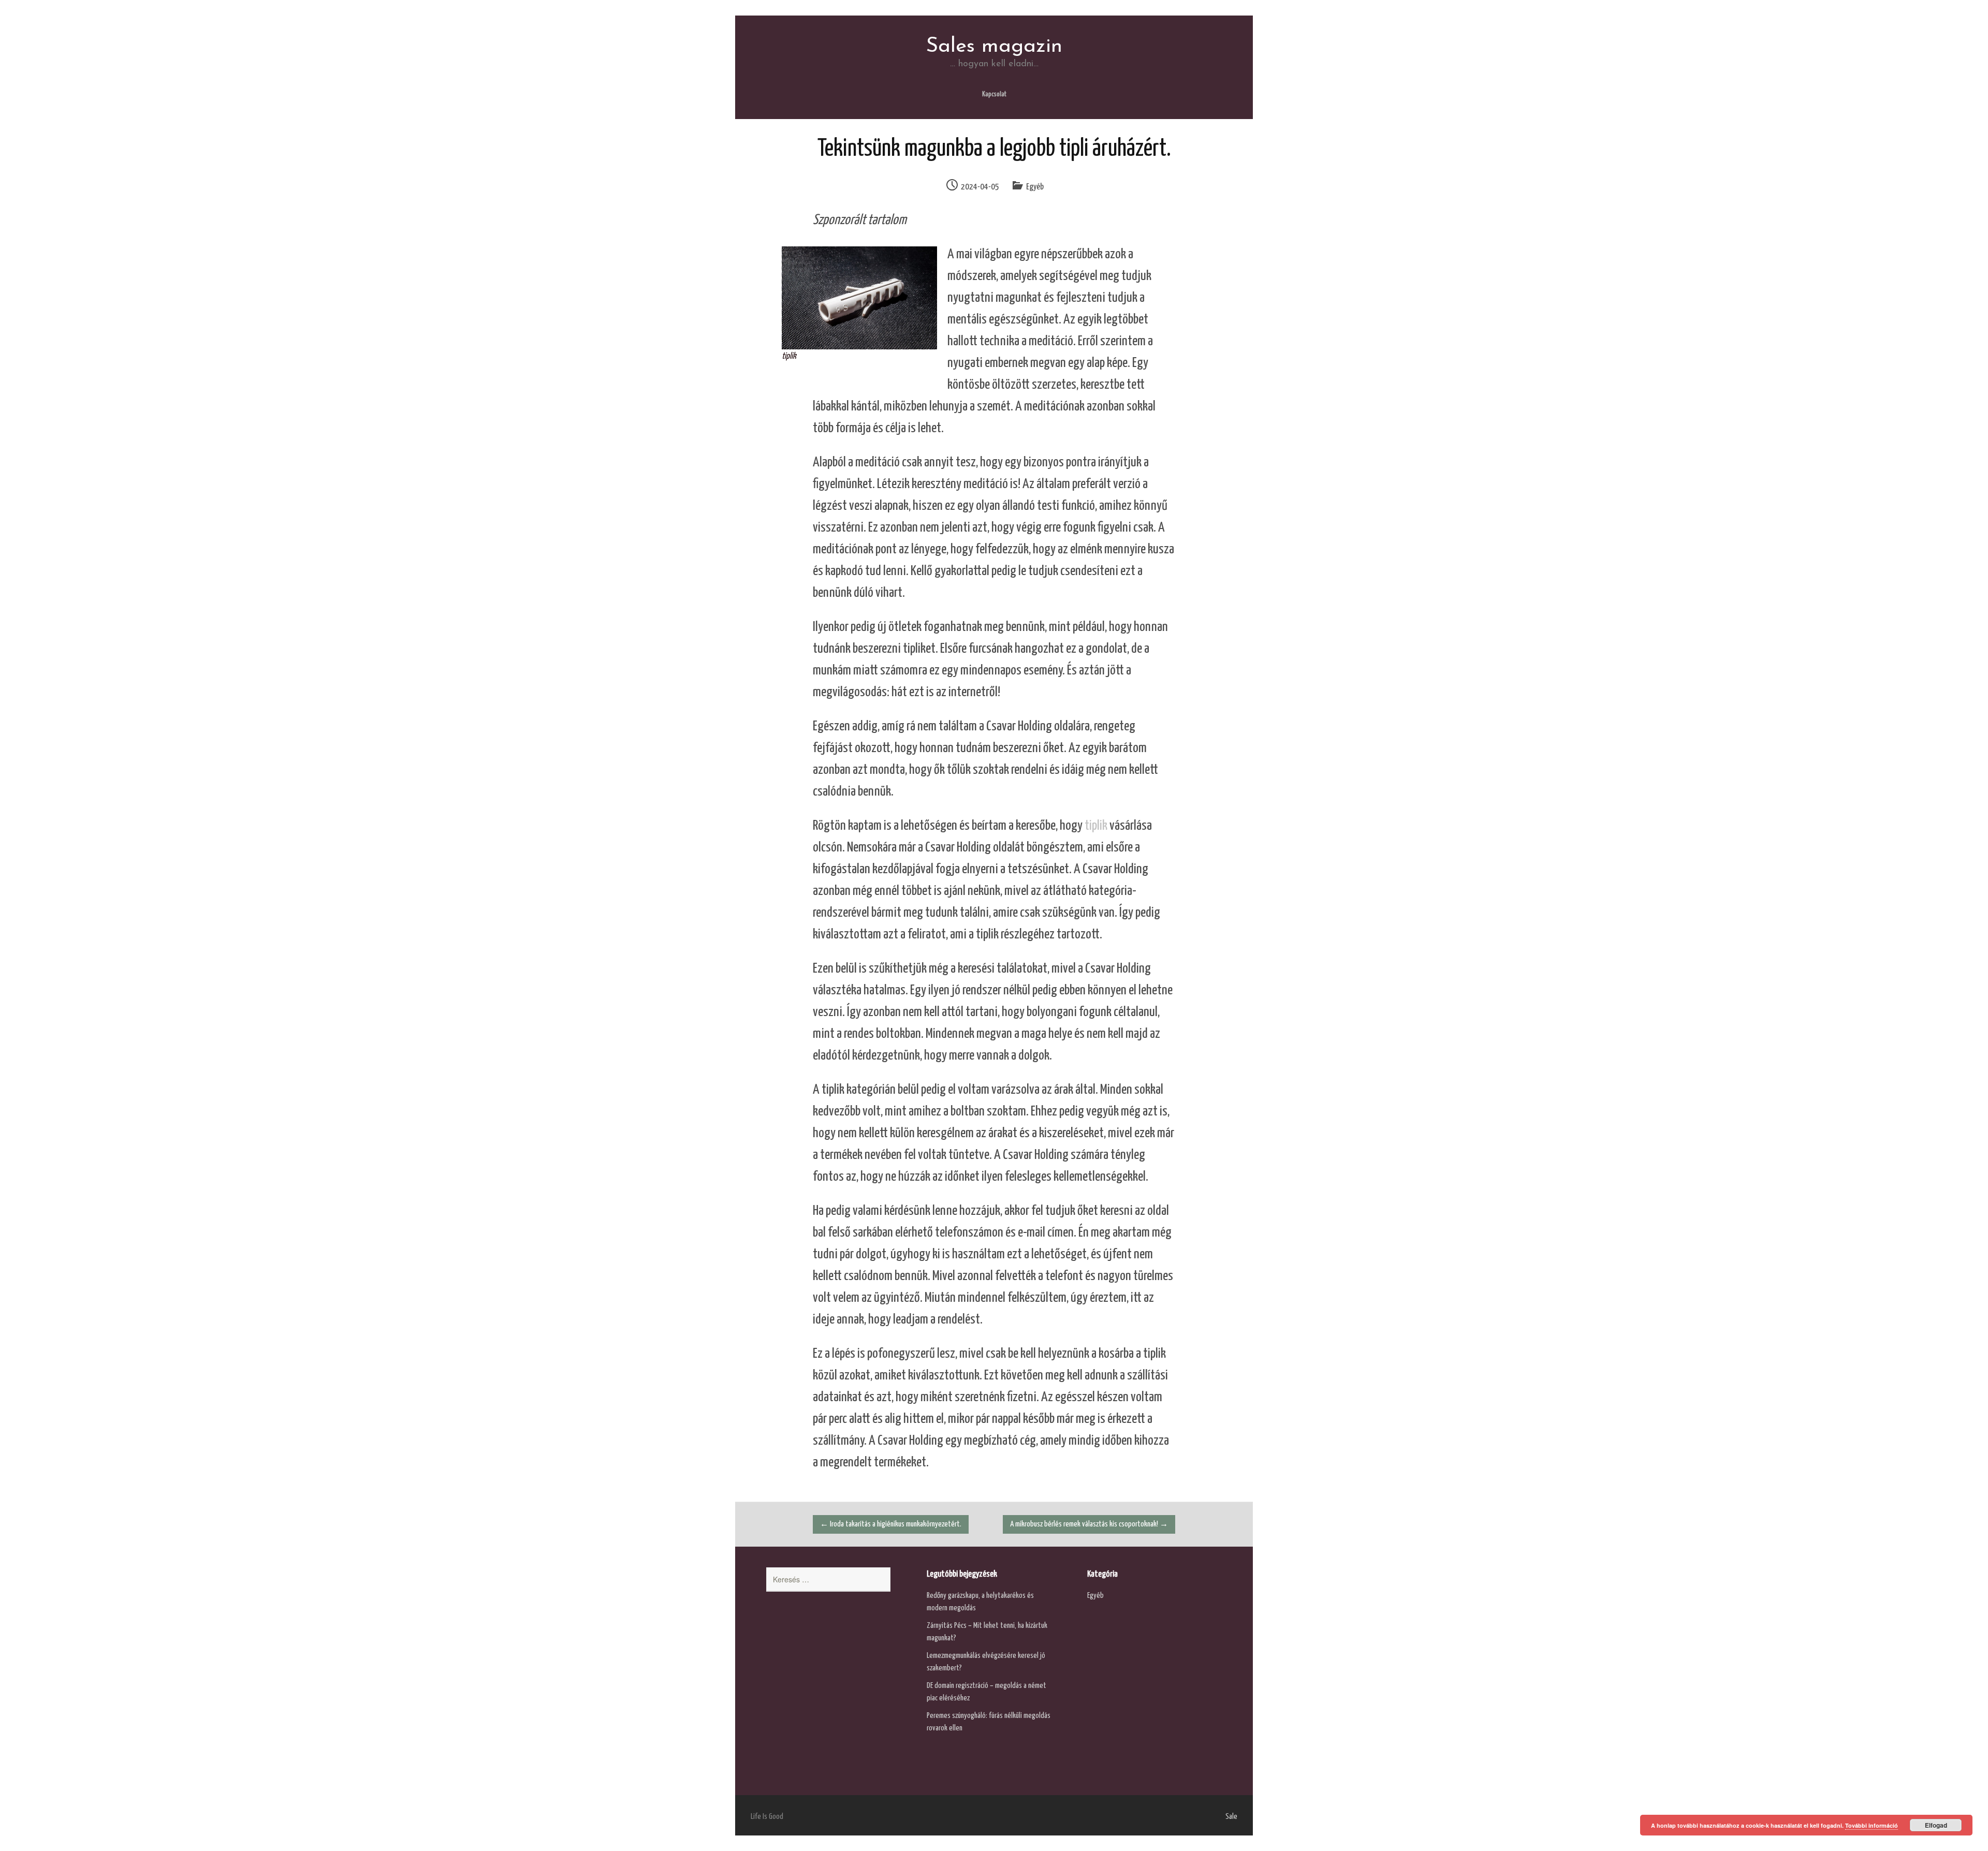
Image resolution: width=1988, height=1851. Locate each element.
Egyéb (1035, 187)
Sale (1231, 1817)
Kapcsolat (994, 94)
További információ (1872, 1825)
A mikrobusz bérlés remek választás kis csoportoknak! (1089, 1524)
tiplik (1096, 826)
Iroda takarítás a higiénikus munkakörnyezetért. (891, 1524)
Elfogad (1936, 1825)
